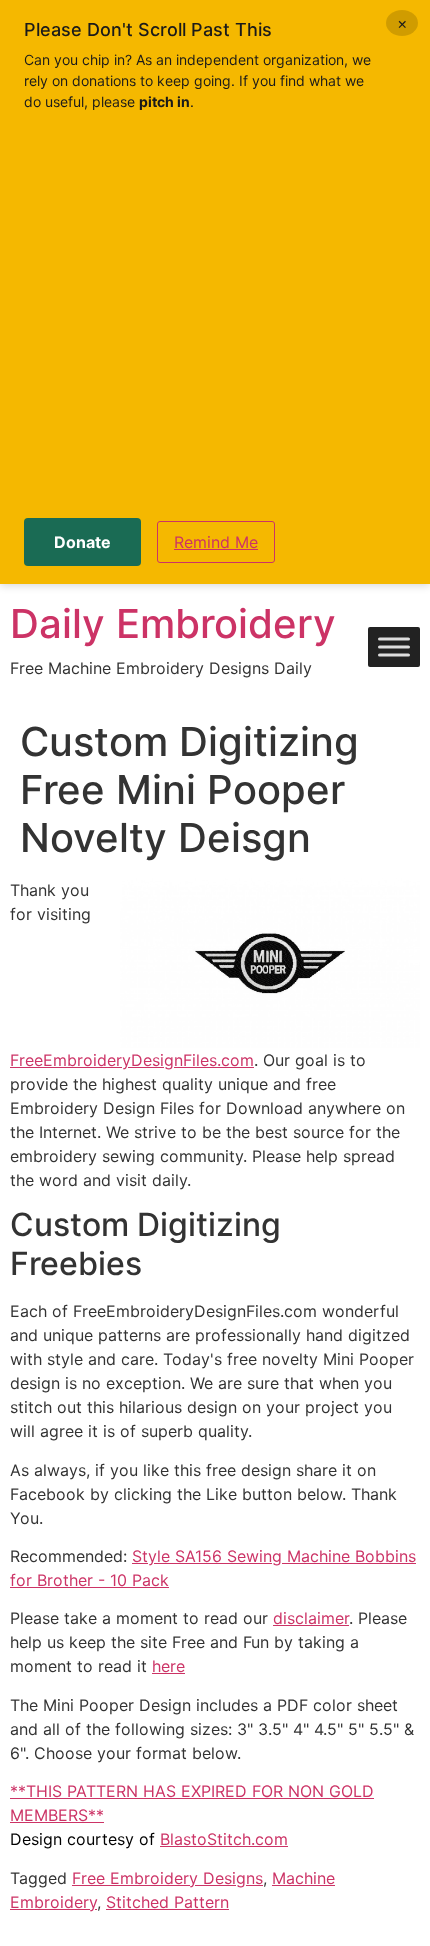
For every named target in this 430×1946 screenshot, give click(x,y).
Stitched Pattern (167, 1902)
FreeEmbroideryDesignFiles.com (132, 1060)
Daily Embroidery (173, 623)
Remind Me (216, 542)
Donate (82, 542)
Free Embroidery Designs (167, 1878)
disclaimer (311, 1618)
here (168, 1666)
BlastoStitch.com (224, 1839)
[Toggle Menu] (394, 647)
